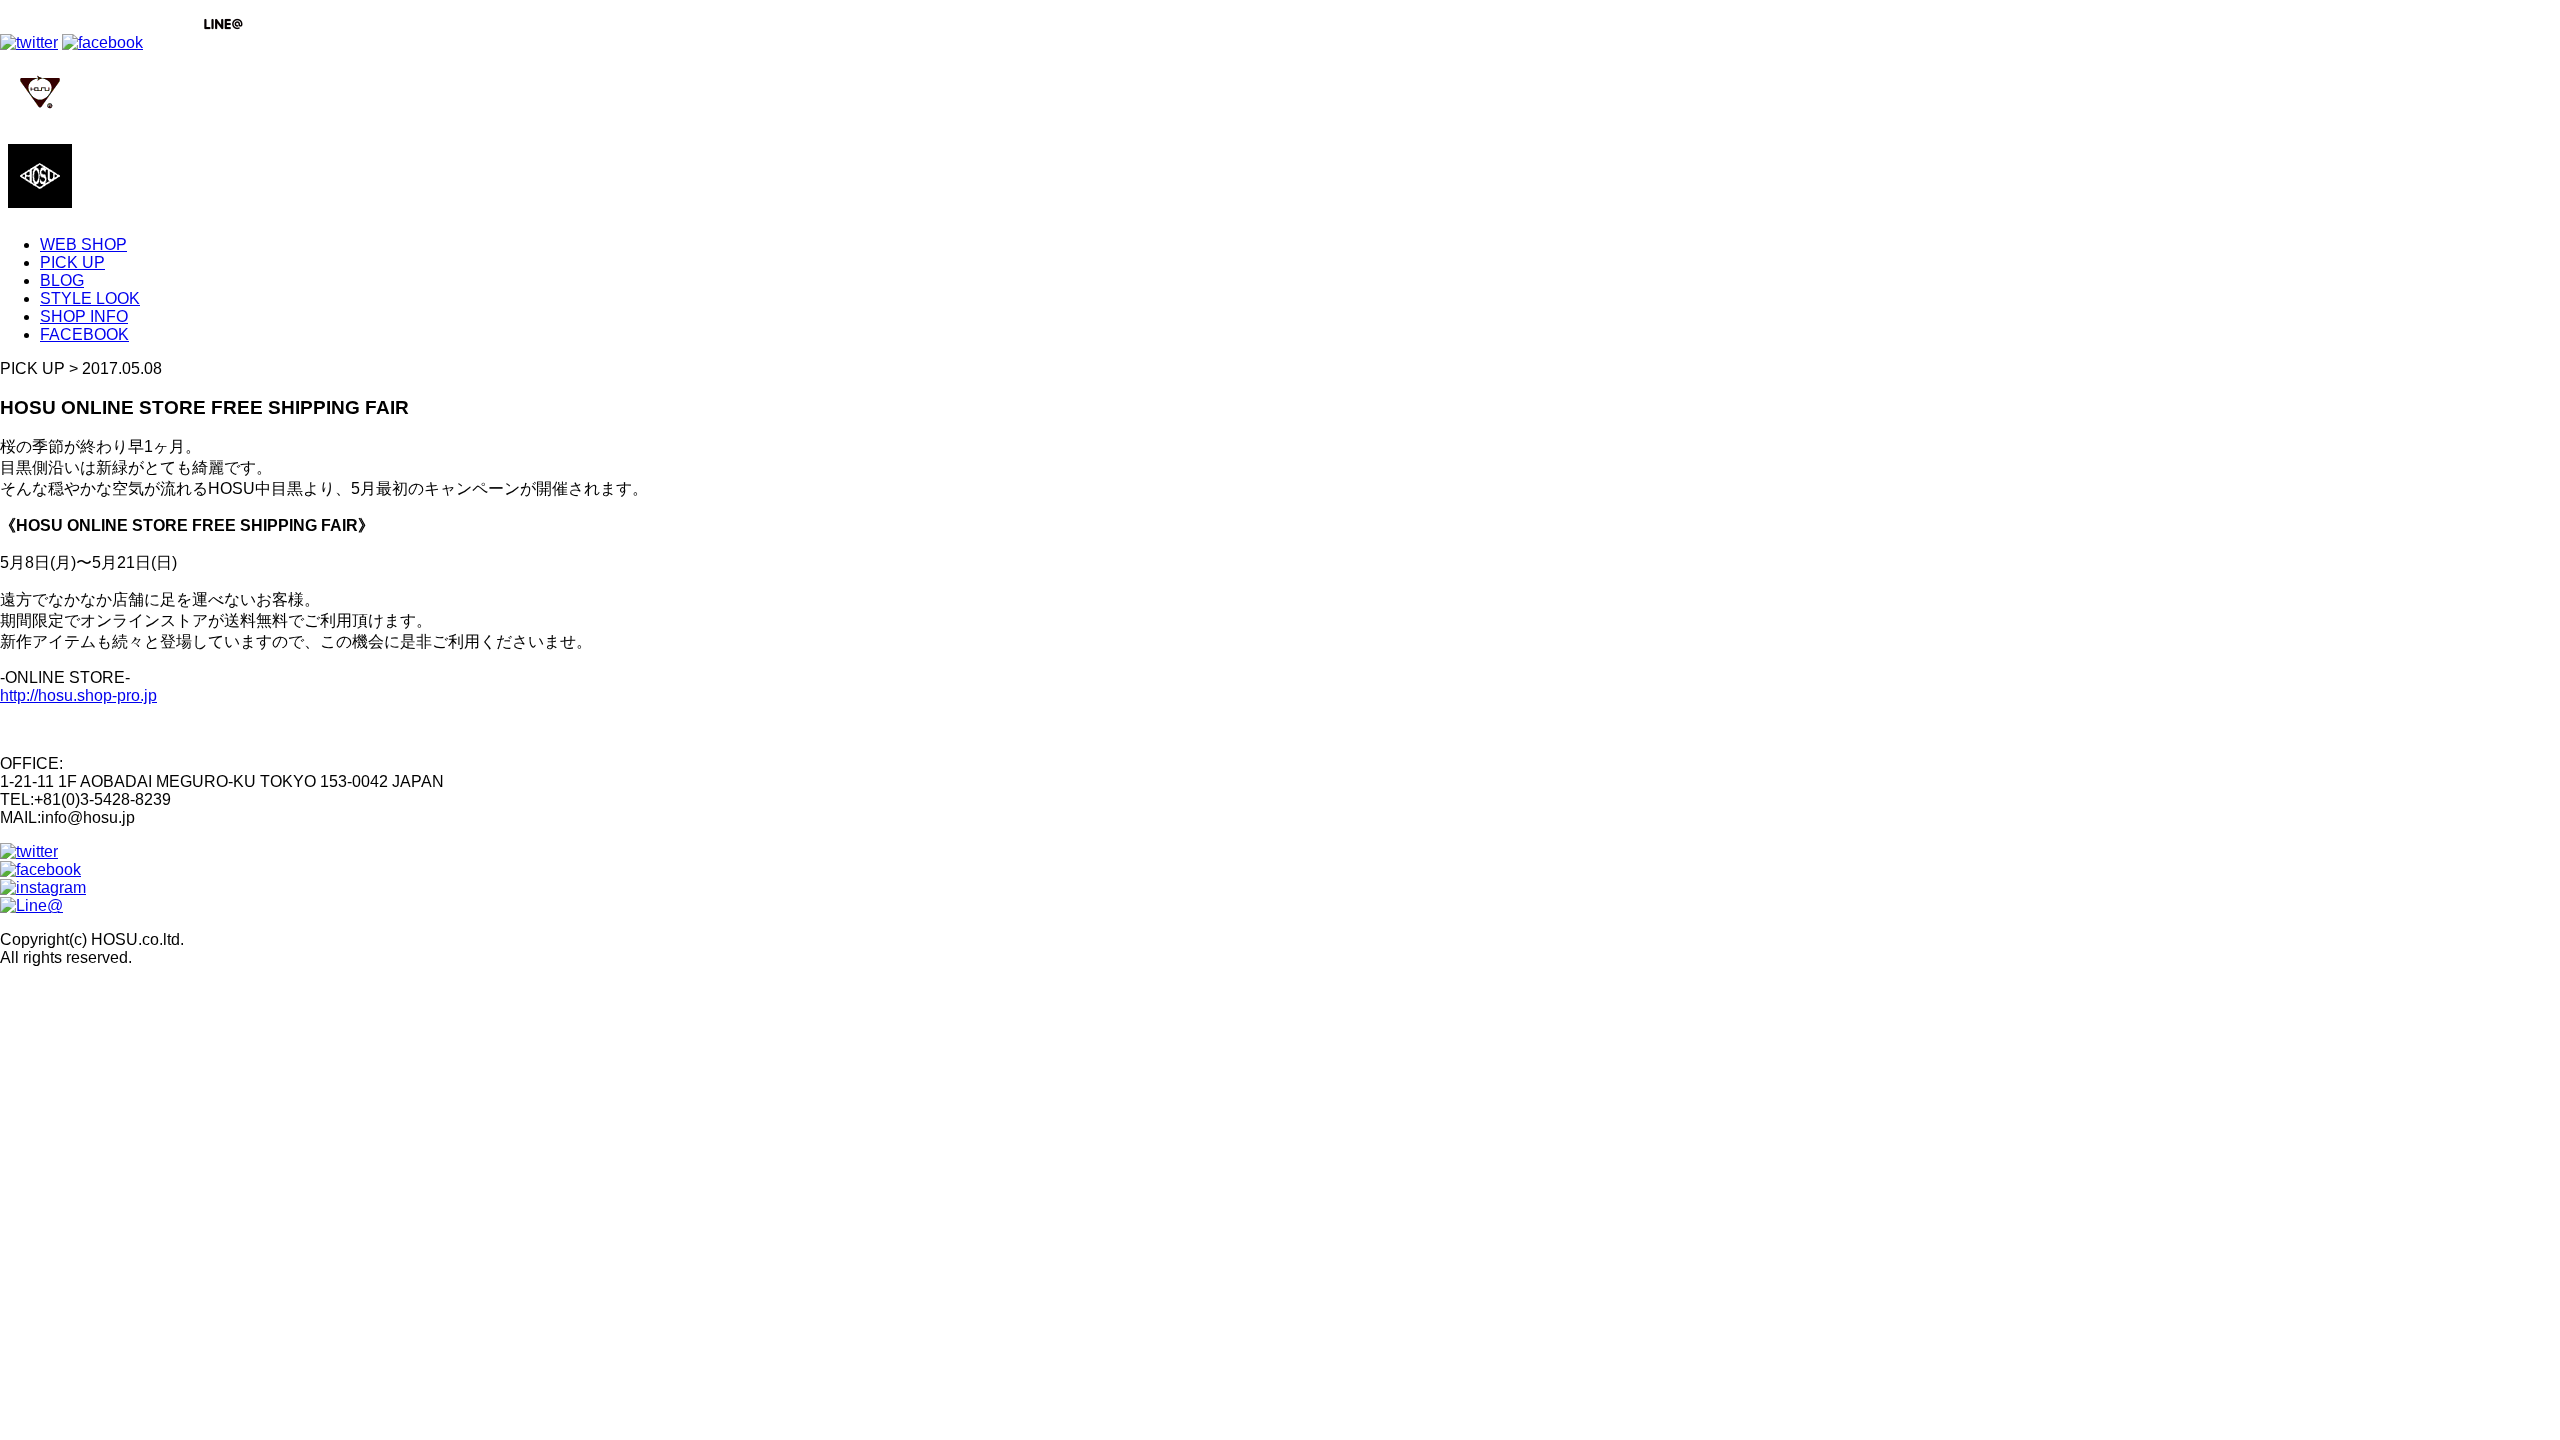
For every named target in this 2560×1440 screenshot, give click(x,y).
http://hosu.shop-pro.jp (78, 695)
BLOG (62, 280)
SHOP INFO (84, 316)
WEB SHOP (83, 244)
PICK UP (72, 262)
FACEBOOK (84, 334)
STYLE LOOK (90, 298)
